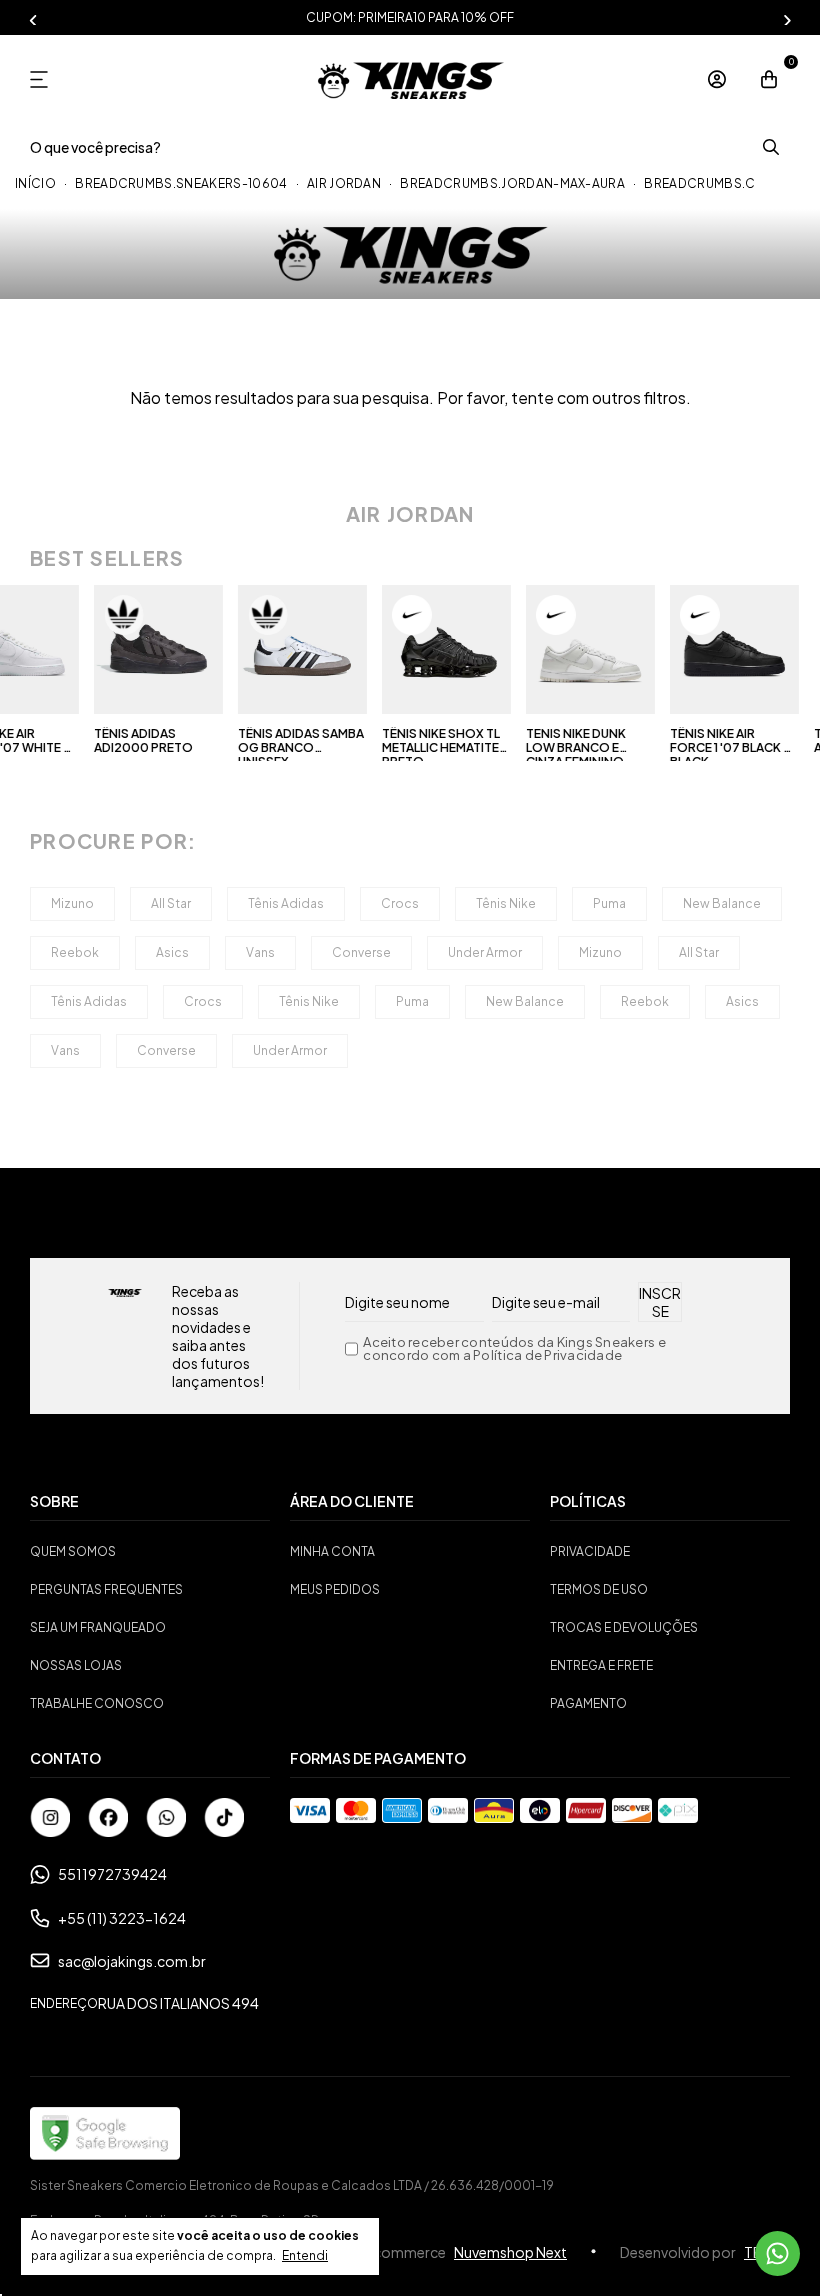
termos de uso (599, 1589)
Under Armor (485, 952)
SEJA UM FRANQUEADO (98, 1627)
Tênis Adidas (286, 903)
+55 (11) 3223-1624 (122, 1918)
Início (35, 183)
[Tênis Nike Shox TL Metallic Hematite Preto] (439, 649)
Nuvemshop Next (510, 2252)
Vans (260, 952)
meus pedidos (335, 1589)
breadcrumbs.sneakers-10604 (181, 183)
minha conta (332, 1551)
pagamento (588, 1703)
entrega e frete (601, 1665)
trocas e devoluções (624, 1627)
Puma (609, 903)
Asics (172, 952)
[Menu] (46, 79)
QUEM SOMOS (73, 1551)
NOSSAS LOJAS (76, 1665)
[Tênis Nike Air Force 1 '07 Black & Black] (727, 649)
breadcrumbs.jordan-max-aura (512, 183)
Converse (361, 952)
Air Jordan (344, 183)
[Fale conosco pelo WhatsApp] (777, 2253)
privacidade (590, 1551)
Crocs (400, 903)
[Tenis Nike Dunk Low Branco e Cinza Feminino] (583, 649)
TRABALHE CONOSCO (97, 1703)
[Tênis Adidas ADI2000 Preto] (152, 649)
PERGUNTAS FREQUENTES (106, 1589)
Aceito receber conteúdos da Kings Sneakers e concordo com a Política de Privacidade (514, 1349)
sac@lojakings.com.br (132, 1961)
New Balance (722, 903)
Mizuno (72, 903)
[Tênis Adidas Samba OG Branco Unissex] (296, 649)
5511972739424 (112, 1874)
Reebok (75, 952)
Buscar (770, 147)
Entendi (305, 2255)
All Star (171, 903)
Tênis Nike (506, 903)
